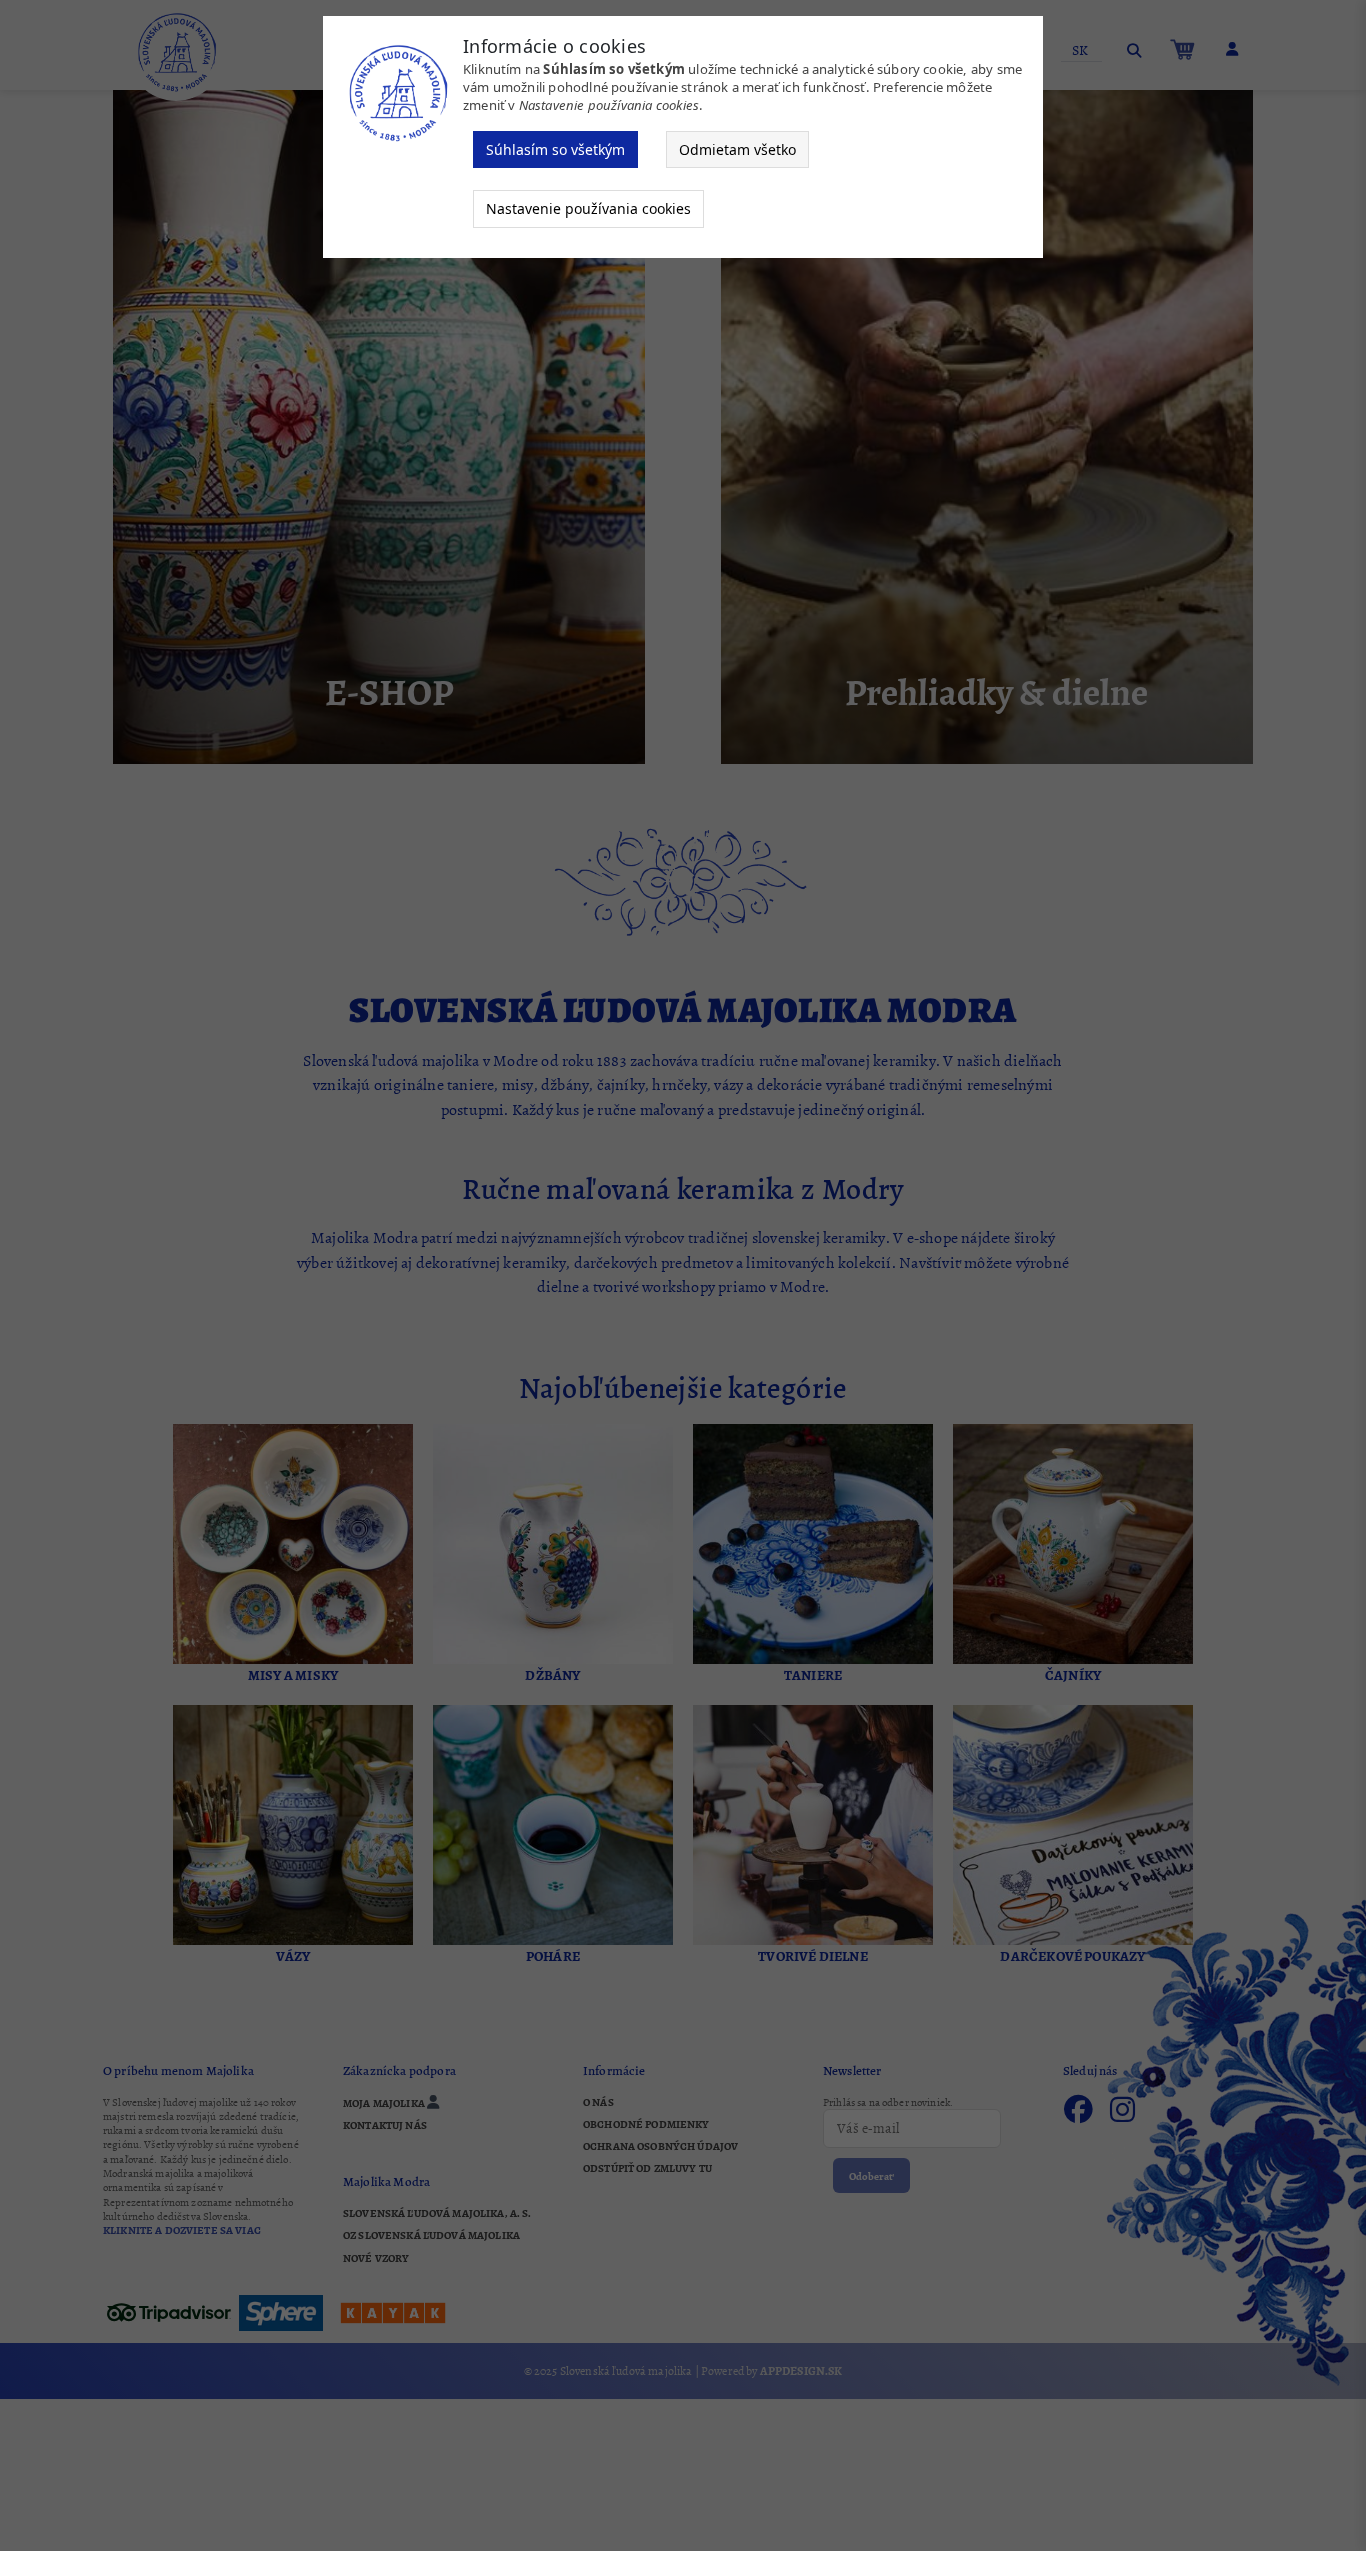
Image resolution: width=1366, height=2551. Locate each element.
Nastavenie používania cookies (588, 208)
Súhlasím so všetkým (555, 149)
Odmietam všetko (737, 149)
